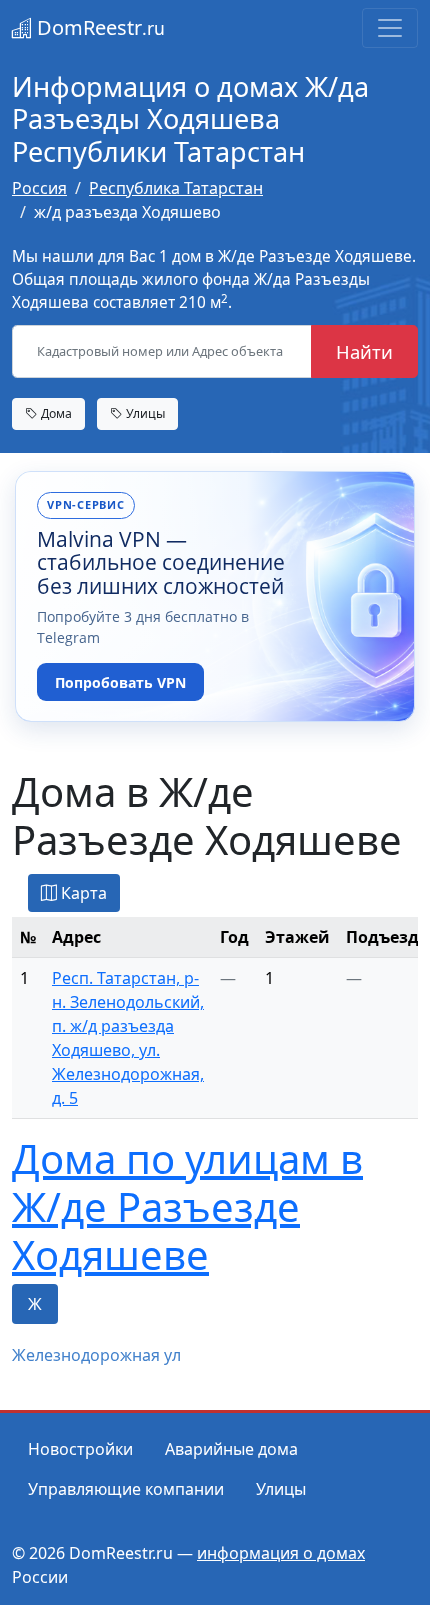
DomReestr (98, 27)
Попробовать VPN (120, 682)
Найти (364, 351)
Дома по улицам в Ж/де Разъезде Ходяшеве (187, 1206)
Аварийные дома (231, 1449)
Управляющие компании (126, 1489)
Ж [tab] (35, 1304)
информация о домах (281, 1553)
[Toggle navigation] (390, 28)
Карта (82, 893)
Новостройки (80, 1449)
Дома (55, 413)
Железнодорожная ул (96, 1355)
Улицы (144, 413)
